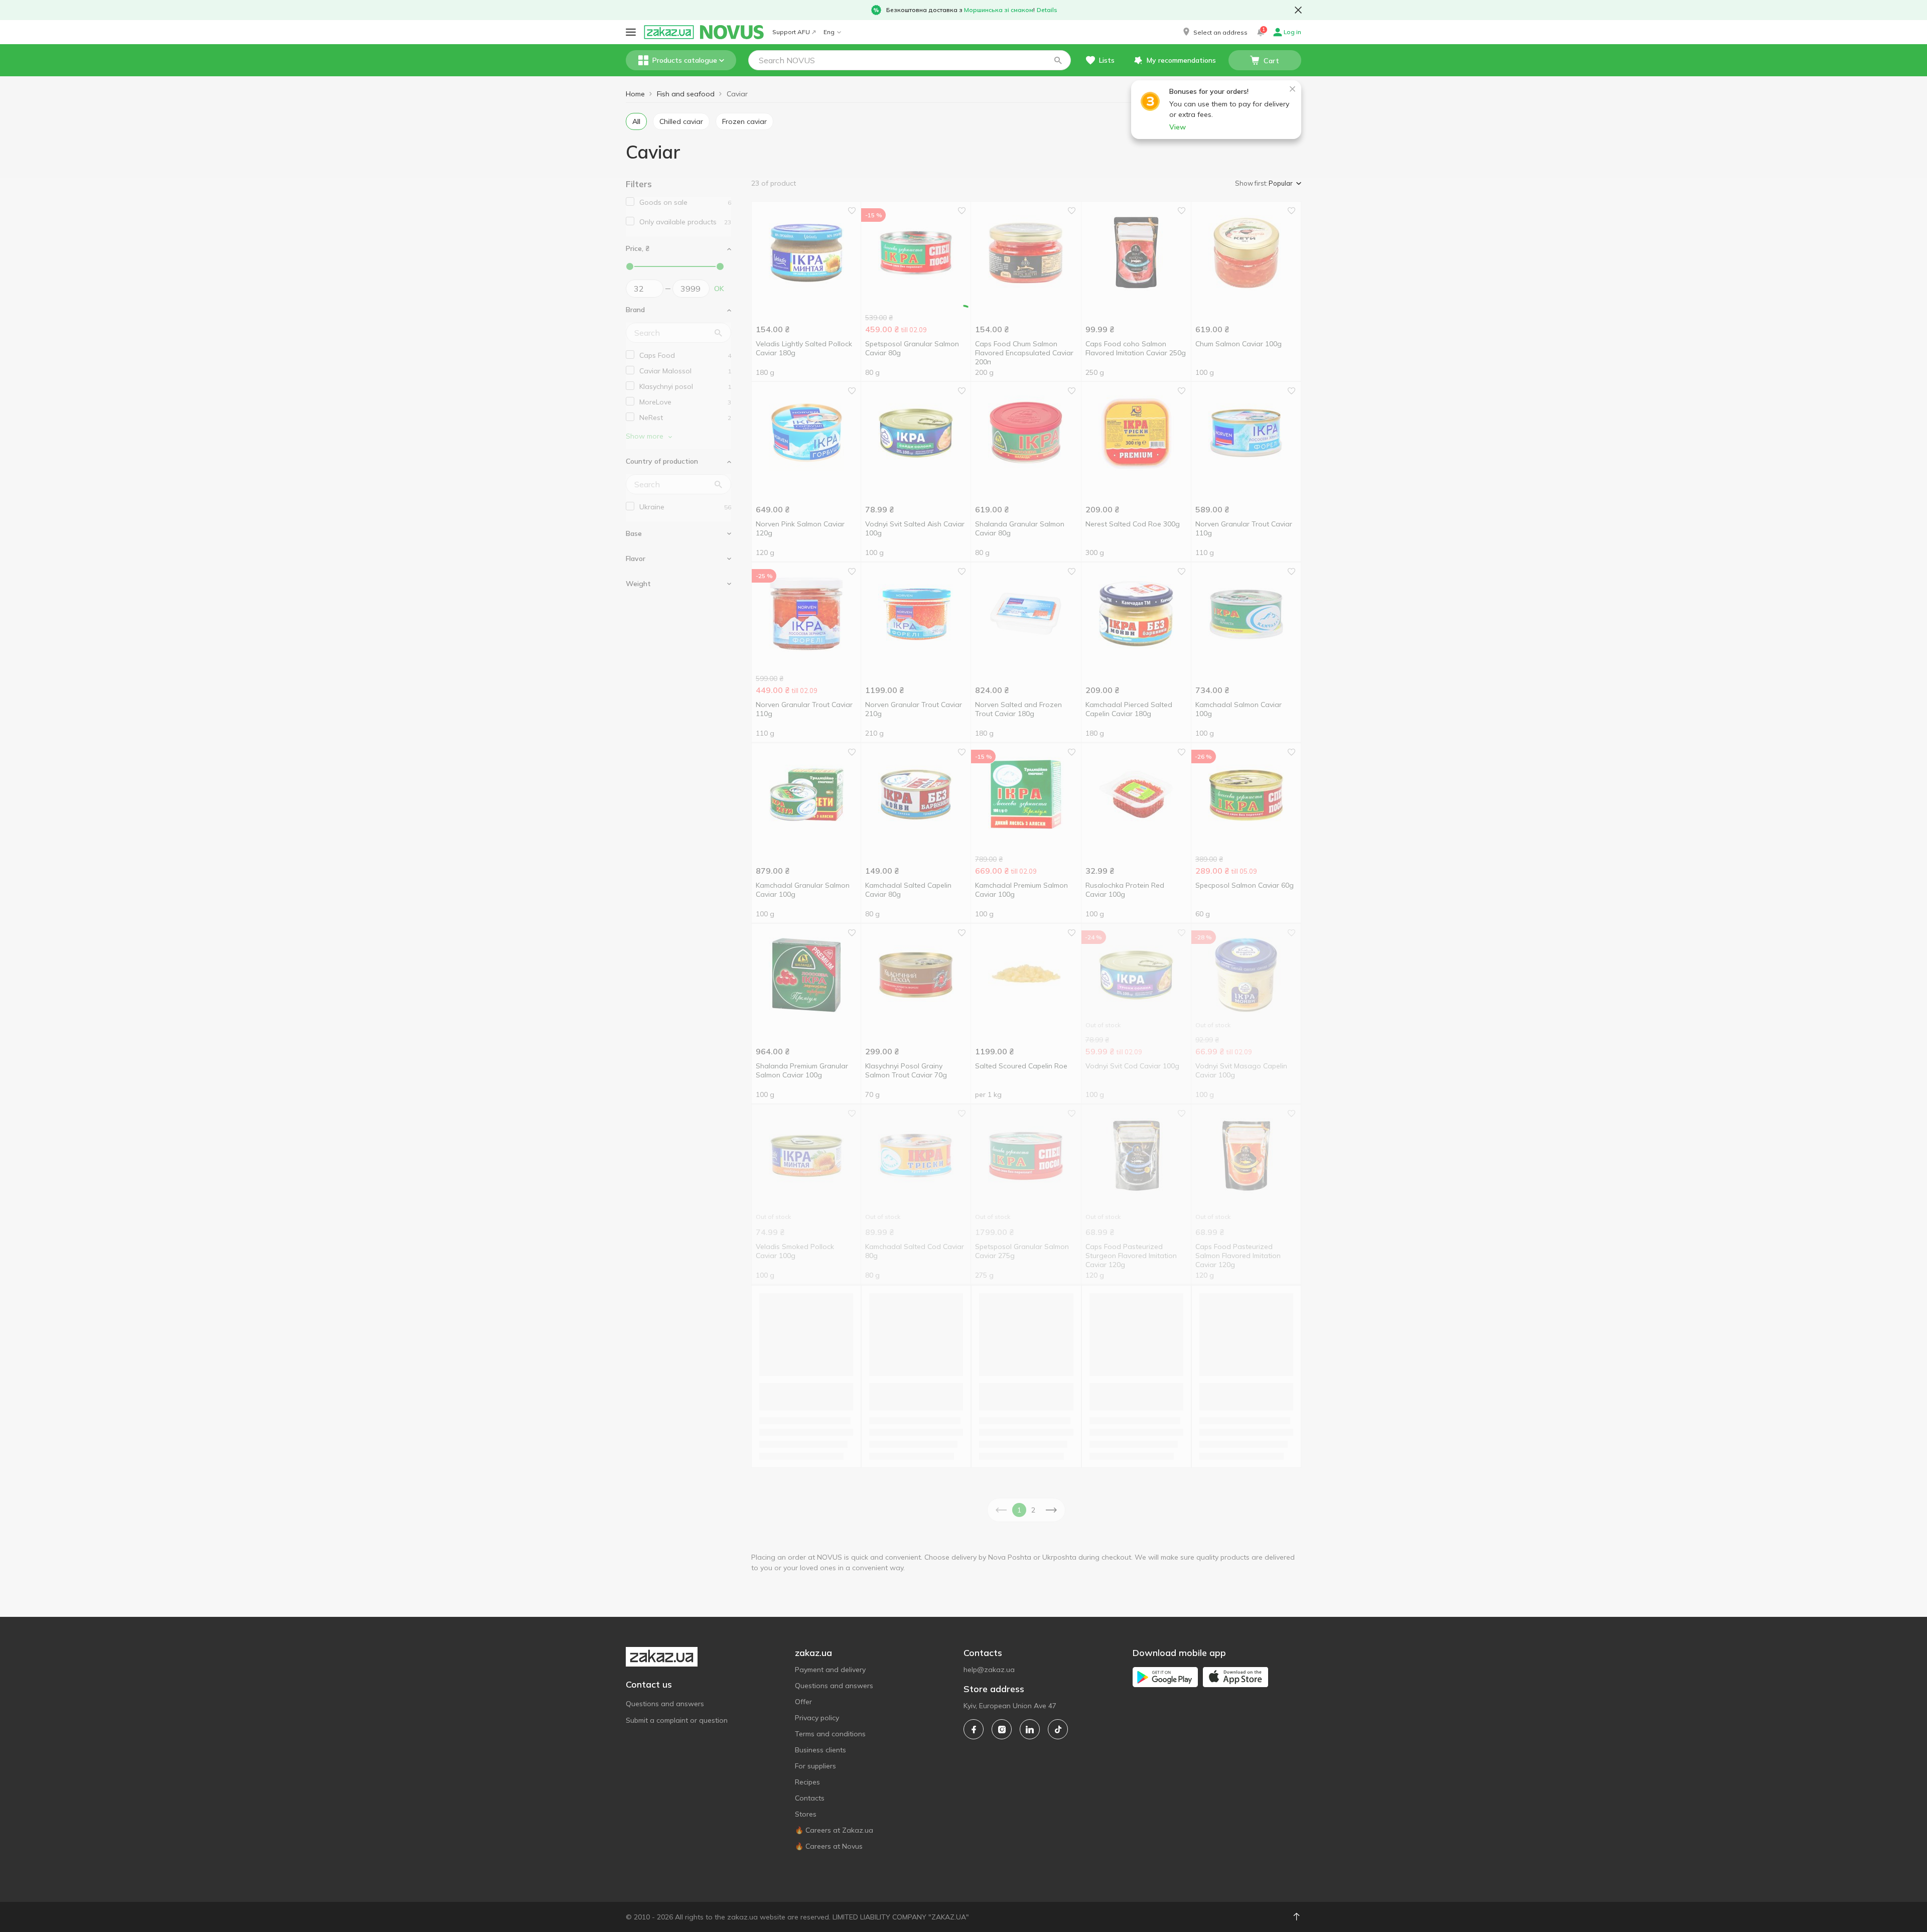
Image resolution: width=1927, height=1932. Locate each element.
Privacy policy (817, 1718)
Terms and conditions (830, 1734)
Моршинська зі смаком (999, 10)
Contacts (810, 1798)
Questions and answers (665, 1704)
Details (1047, 10)
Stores (806, 1814)
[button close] (1298, 10)
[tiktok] (1058, 1729)
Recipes (807, 1782)
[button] (1214, 32)
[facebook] (974, 1729)
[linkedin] (1030, 1729)
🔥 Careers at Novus (829, 1846)
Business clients (820, 1750)
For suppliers (815, 1766)
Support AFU (791, 32)
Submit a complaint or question (677, 1720)
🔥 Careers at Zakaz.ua (834, 1830)
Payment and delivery (830, 1670)
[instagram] (1002, 1729)
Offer (803, 1702)
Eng (829, 32)
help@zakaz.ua (989, 1670)
